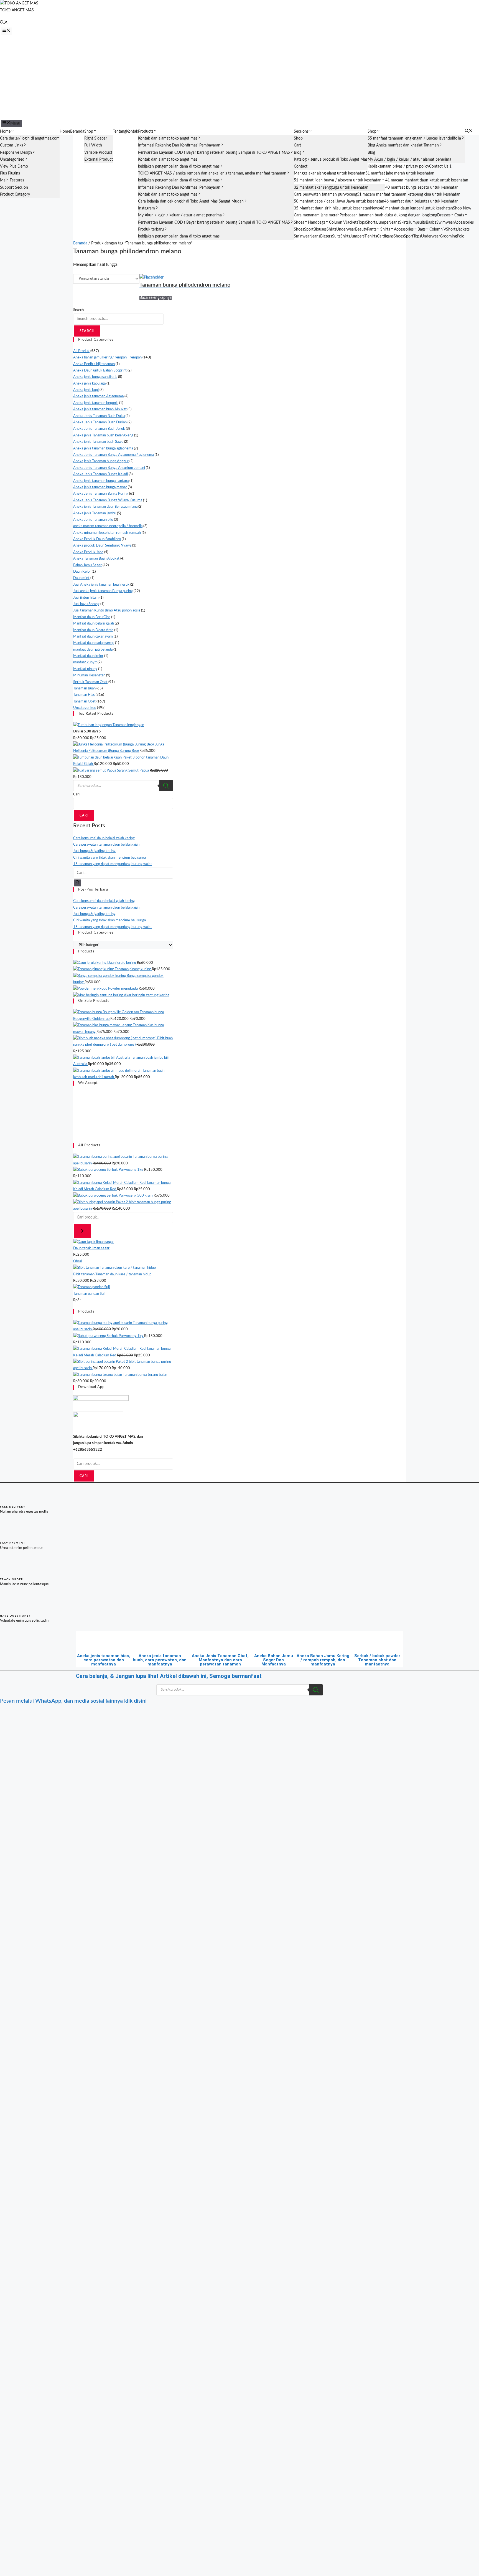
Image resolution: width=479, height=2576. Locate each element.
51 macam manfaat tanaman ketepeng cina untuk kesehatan (409, 194)
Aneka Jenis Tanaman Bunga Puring (101, 494)
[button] (4, 23)
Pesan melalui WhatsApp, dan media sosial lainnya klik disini (73, 1701)
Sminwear (302, 236)
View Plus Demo (14, 166)
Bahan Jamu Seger (87, 565)
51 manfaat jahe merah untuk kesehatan (400, 173)
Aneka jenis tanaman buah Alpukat (100, 409)
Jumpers (357, 236)
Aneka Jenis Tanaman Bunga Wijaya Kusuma (108, 500)
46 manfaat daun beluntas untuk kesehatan (421, 201)
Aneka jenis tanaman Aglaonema (98, 396)
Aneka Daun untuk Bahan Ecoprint (100, 371)
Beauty (361, 229)
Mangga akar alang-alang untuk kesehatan (330, 173)
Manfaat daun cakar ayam (93, 637)
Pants (372, 229)
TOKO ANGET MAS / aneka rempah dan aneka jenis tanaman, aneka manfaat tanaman (212, 173)
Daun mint (81, 578)
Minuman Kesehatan (89, 675)
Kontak (132, 132)
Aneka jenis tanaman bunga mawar (100, 487)
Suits (336, 236)
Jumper (383, 223)
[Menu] (6, 31)
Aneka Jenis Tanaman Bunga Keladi (100, 474)
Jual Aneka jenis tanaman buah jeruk (101, 585)
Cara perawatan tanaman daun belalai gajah (106, 845)
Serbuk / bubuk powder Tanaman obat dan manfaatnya (377, 1660)
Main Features (12, 180)
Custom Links (12, 145)
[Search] (166, 786)
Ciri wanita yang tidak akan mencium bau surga (109, 858)
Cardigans (385, 236)
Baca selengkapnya (156, 298)
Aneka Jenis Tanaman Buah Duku (99, 416)
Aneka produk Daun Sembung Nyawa (102, 546)
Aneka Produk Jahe (88, 552)
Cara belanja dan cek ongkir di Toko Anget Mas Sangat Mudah (191, 201)
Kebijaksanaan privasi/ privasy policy (398, 166)
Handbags (317, 223)
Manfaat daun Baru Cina (92, 617)
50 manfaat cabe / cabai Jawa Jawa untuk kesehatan (339, 201)
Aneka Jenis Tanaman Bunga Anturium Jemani (109, 468)
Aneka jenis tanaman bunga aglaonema (103, 448)
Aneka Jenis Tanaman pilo (93, 520)
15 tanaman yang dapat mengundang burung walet (113, 864)
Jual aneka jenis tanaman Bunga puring (103, 591)
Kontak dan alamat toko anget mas (168, 138)
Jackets (352, 223)
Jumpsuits (417, 223)
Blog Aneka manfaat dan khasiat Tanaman (403, 145)
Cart (297, 145)
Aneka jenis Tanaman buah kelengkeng (103, 435)
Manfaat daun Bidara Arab (93, 630)
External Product (99, 160)
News (375, 208)
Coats (459, 215)
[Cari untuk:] (123, 873)
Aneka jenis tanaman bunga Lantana (101, 481)
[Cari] (77, 883)
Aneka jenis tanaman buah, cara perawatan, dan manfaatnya (160, 1660)
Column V (337, 223)
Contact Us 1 (440, 166)
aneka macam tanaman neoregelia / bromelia (108, 526)
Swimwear (445, 223)
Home (5, 132)
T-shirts (371, 236)
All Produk (81, 351)
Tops (362, 223)
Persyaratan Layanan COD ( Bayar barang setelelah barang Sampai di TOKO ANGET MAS (214, 153)
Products (146, 132)
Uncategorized (12, 160)
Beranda (77, 132)
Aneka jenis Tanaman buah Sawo (98, 442)
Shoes (299, 223)
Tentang (119, 132)
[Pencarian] (82, 1231)
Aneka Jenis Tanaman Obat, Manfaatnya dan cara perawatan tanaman (220, 1660)
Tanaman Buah (84, 688)
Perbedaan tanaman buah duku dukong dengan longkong (388, 215)
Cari (76, 794)
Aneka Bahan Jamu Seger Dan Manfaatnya (274, 1660)
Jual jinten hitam (86, 598)
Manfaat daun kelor (88, 656)
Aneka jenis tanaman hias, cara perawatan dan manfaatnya (104, 1660)
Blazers (326, 236)
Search (78, 310)
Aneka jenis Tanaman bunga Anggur (101, 461)
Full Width (93, 145)
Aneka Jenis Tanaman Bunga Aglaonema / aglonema (114, 455)
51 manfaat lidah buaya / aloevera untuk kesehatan (338, 180)
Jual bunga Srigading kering (94, 851)
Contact (301, 166)
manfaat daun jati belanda (93, 650)
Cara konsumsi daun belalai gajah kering (104, 838)
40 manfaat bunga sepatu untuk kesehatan (422, 188)
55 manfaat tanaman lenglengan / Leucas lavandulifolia (414, 138)
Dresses (444, 215)
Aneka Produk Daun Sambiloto (97, 539)
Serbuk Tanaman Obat (90, 682)
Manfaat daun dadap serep (94, 643)
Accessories (464, 223)
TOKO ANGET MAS (17, 10)
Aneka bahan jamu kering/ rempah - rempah (107, 357)
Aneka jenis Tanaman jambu (95, 513)
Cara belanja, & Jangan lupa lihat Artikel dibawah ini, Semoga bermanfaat (169, 1676)
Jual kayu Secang (86, 604)
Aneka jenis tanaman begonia (96, 403)
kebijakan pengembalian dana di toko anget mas (179, 166)
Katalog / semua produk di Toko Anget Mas (331, 160)
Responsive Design (16, 153)
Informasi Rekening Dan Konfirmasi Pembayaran (179, 145)
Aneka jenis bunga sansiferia (95, 377)
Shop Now (462, 208)
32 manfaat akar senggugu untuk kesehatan (331, 188)
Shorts (371, 223)
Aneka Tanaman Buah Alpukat (96, 559)
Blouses (320, 229)
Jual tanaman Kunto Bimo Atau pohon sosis (107, 610)
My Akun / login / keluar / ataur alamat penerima (180, 215)
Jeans (394, 223)
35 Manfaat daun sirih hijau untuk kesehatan (332, 208)
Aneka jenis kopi (86, 390)
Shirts (331, 229)
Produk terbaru (151, 229)
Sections (301, 132)
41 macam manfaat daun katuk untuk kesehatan (427, 180)
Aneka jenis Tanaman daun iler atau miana (105, 507)
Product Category (15, 194)
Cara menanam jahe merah (317, 215)
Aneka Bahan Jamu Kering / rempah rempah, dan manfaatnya (323, 1660)
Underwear (346, 229)
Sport (309, 229)
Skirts (404, 223)
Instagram (146, 208)
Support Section (14, 188)
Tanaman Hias (84, 695)
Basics (431, 223)
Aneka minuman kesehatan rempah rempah (107, 533)
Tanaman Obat (84, 701)
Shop (89, 132)
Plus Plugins (10, 173)
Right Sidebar (96, 138)
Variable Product (98, 153)
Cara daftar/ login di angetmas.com (30, 138)
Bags (421, 229)
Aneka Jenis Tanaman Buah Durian (100, 422)
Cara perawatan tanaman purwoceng (325, 194)
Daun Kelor (82, 572)
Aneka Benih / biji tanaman (94, 364)
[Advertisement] (239, 77)
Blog (298, 153)
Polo (461, 236)
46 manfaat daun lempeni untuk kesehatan (416, 208)
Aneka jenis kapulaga (89, 384)
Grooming (448, 236)
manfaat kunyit (85, 662)
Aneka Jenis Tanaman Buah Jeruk (99, 429)
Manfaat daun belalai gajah (94, 624)
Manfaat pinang (85, 669)
